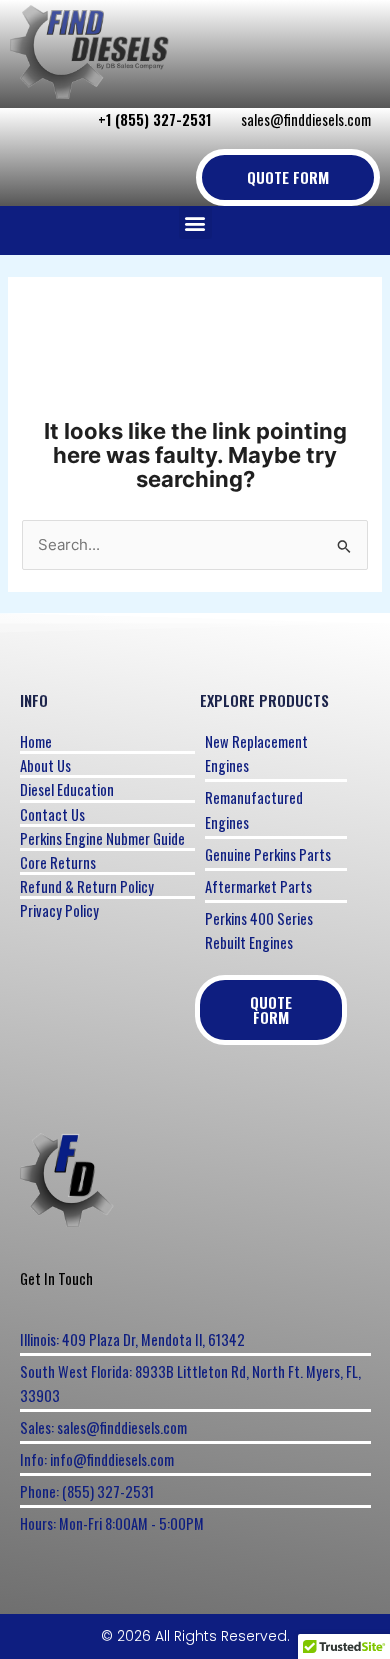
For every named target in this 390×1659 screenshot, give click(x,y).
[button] (195, 222)
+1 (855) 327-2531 (154, 119)
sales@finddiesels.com (306, 119)
